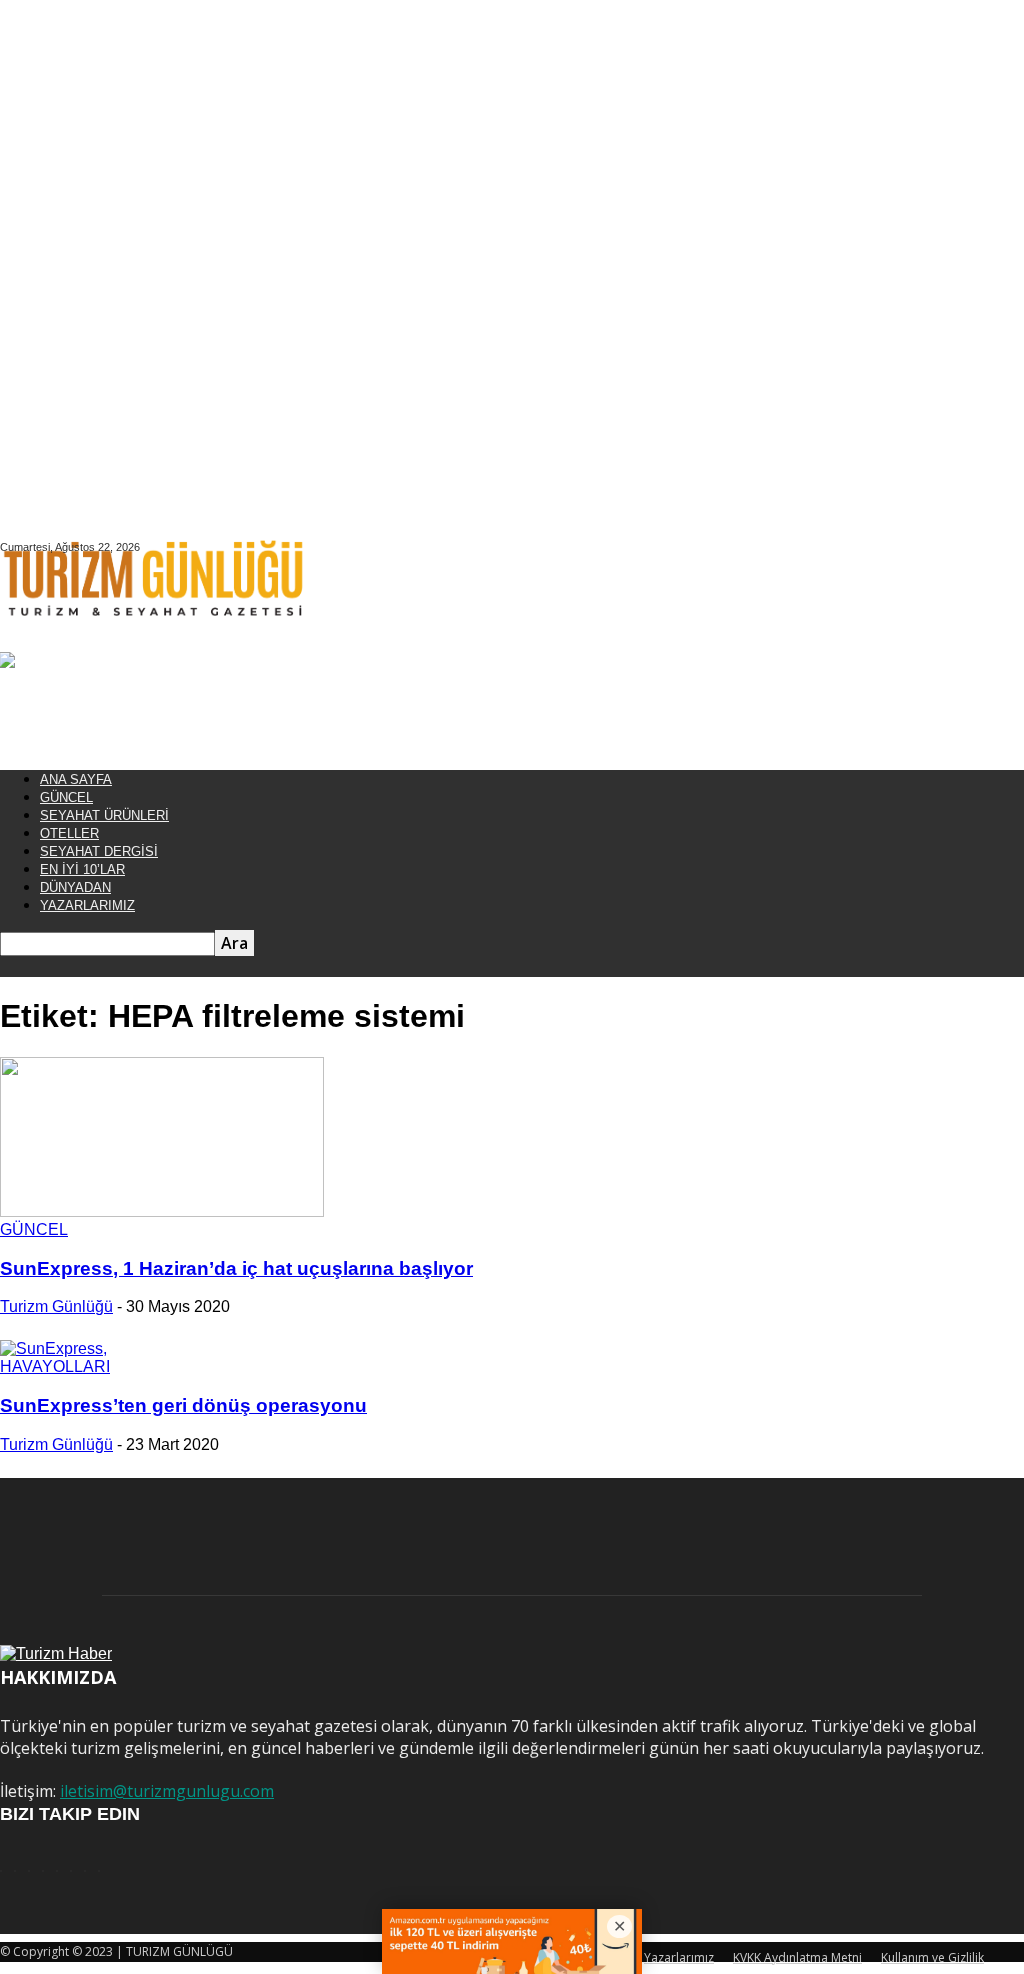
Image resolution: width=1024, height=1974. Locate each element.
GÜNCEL (66, 797)
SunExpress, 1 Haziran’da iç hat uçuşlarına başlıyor (236, 1268)
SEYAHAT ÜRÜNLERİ (104, 815)
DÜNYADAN (75, 887)
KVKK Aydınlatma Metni (797, 1957)
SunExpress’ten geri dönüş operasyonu (183, 1405)
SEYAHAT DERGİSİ (99, 851)
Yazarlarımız (679, 1957)
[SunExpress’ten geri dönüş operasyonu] (53, 1348)
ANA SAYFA (76, 779)
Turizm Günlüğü (56, 1306)
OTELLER (69, 833)
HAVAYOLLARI (55, 1366)
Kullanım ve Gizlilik (932, 1957)
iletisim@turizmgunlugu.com (167, 1791)
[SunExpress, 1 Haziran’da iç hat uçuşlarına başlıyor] (162, 1211)
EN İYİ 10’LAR (82, 869)
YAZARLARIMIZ (87, 905)
